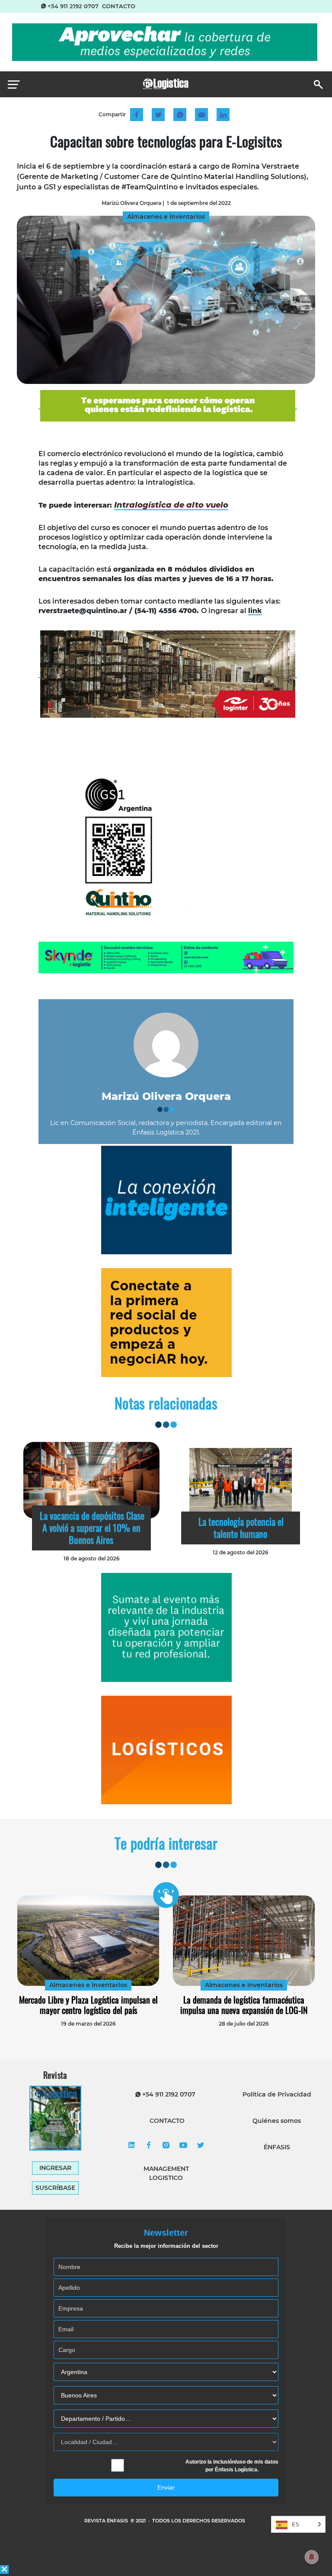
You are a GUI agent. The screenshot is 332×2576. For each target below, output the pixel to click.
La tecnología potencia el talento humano (241, 1528)
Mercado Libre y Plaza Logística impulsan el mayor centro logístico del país (88, 2005)
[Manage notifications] (312, 2557)
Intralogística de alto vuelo (171, 505)
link (255, 611)
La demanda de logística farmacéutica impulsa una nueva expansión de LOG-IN (244, 2005)
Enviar (166, 2487)
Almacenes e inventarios (88, 1985)
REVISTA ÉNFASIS (107, 2521)
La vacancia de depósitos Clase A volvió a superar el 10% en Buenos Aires (92, 1528)
